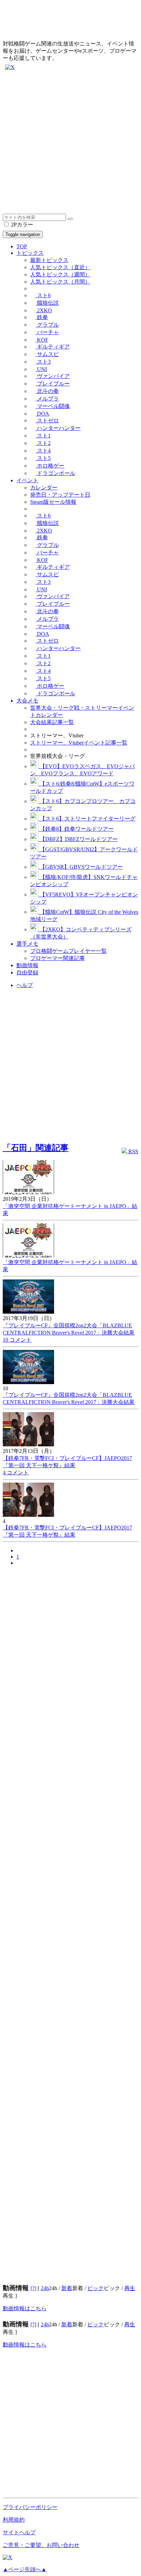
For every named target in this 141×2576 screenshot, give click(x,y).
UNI (41, 369)
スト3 (43, 362)
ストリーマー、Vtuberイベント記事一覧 (79, 743)
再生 (130, 2288)
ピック (95, 2288)
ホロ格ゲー (50, 466)
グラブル (47, 325)
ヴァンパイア (53, 376)
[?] (33, 2288)
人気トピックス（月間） (60, 282)
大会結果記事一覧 (52, 722)
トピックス (30, 253)
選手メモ (27, 944)
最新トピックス (49, 260)
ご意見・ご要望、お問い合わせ (41, 2545)
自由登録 (27, 972)
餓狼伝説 (47, 303)
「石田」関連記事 (36, 1148)
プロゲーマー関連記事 (57, 958)
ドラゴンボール (55, 473)
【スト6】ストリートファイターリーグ (87, 819)
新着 (67, 2288)
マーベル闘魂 (53, 406)
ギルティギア (53, 347)
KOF (42, 340)
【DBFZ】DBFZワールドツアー (78, 839)
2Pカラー (21, 225)
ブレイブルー (53, 384)
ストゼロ (47, 420)
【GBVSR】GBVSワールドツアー (81, 867)
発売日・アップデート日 (60, 495)
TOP (22, 246)
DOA (42, 414)
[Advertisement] (70, 143)
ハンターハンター (58, 428)
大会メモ (27, 701)
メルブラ (47, 399)
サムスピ (47, 354)
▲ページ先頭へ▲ (25, 2569)
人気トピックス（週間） (60, 274)
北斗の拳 (47, 391)
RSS (133, 1151)
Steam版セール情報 (53, 502)
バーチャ (47, 332)
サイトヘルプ (19, 2532)
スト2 (43, 443)
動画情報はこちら (25, 2308)
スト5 (43, 458)
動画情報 (27, 965)
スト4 (43, 451)
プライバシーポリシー (30, 2507)
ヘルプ (25, 985)
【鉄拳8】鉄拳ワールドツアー (76, 829)
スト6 (43, 295)
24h (45, 2288)
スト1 (43, 436)
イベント (27, 480)
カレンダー (44, 488)
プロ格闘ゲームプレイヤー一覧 (68, 951)
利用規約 (14, 2520)
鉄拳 (42, 317)
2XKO (44, 310)
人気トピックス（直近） (60, 267)
